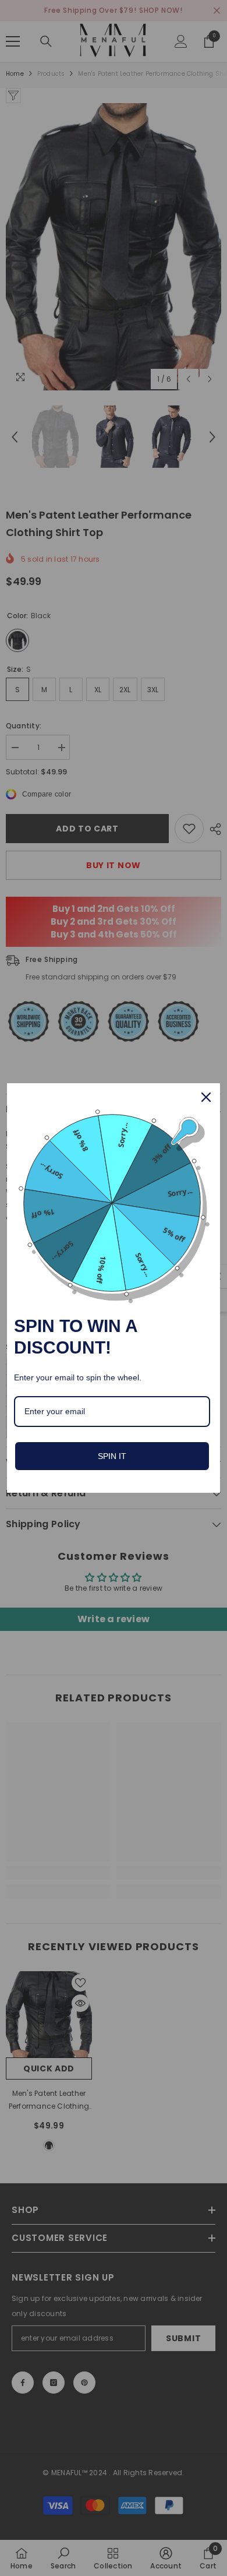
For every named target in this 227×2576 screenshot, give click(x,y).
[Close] (206, 1097)
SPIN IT (112, 1456)
